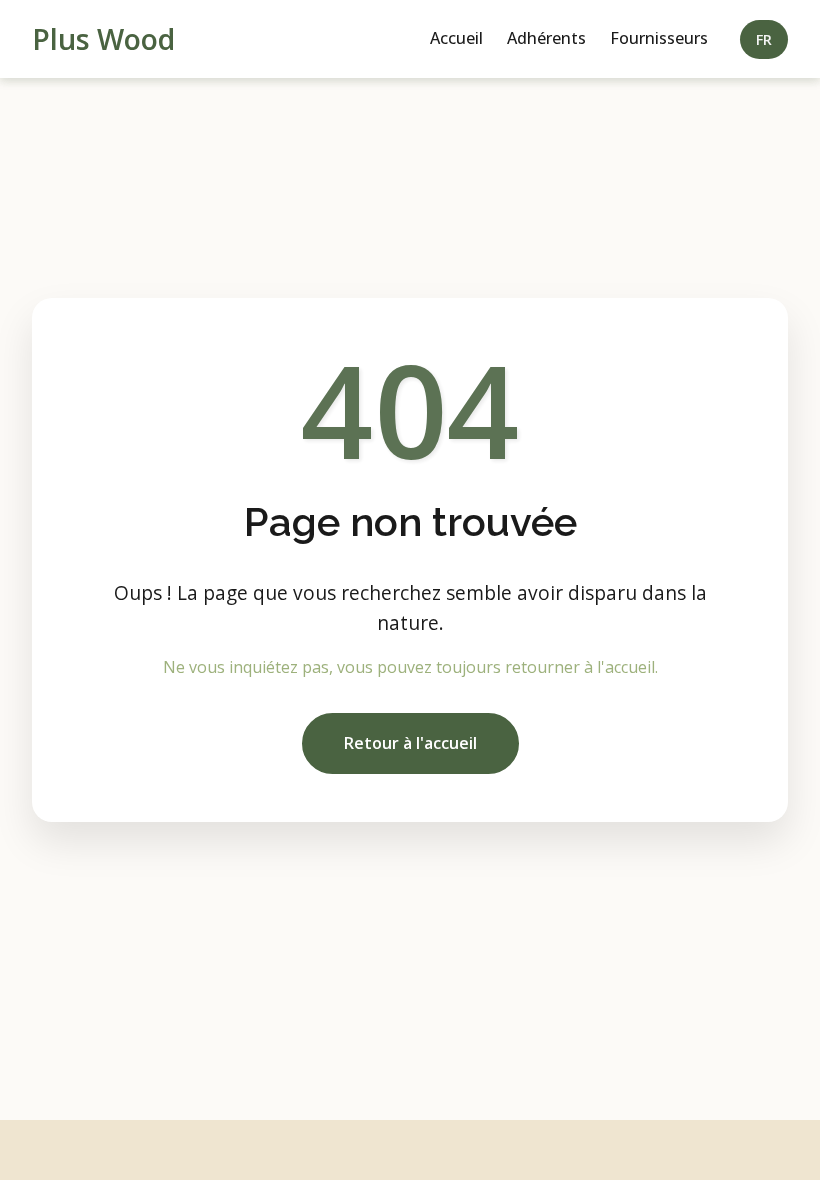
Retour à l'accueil (410, 743)
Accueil (456, 38)
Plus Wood (103, 38)
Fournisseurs (659, 38)
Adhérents (546, 38)
